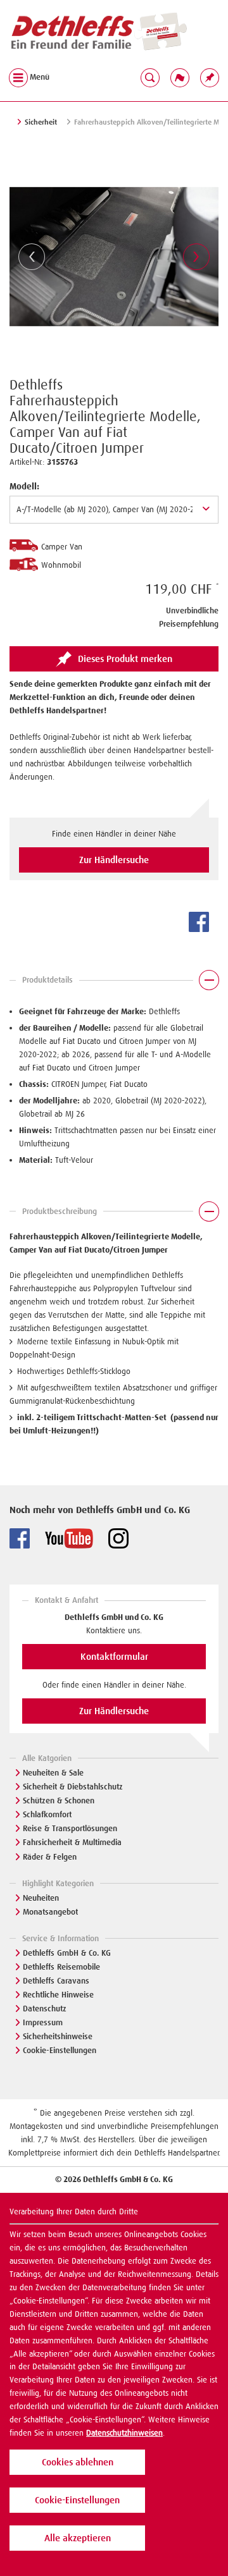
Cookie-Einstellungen (60, 2050)
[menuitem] (210, 77)
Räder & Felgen (50, 1857)
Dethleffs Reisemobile (61, 1967)
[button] (114, 983)
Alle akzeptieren (78, 2538)
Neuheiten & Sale (53, 1773)
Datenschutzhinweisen (124, 2433)
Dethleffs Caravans (56, 1981)
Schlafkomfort (47, 1814)
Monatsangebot (50, 1912)
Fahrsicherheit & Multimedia (72, 1842)
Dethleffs (36, 385)
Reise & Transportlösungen (70, 1828)
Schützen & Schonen (59, 1800)
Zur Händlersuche (114, 860)
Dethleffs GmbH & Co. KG (67, 1953)
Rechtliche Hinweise (58, 1995)
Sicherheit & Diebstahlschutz (73, 1787)
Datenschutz (45, 2009)
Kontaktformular (114, 1657)
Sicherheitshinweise (58, 2036)
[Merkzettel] (210, 77)
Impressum (43, 2022)
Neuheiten (41, 1898)
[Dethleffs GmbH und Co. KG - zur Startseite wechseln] (98, 32)
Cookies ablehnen (78, 2462)
